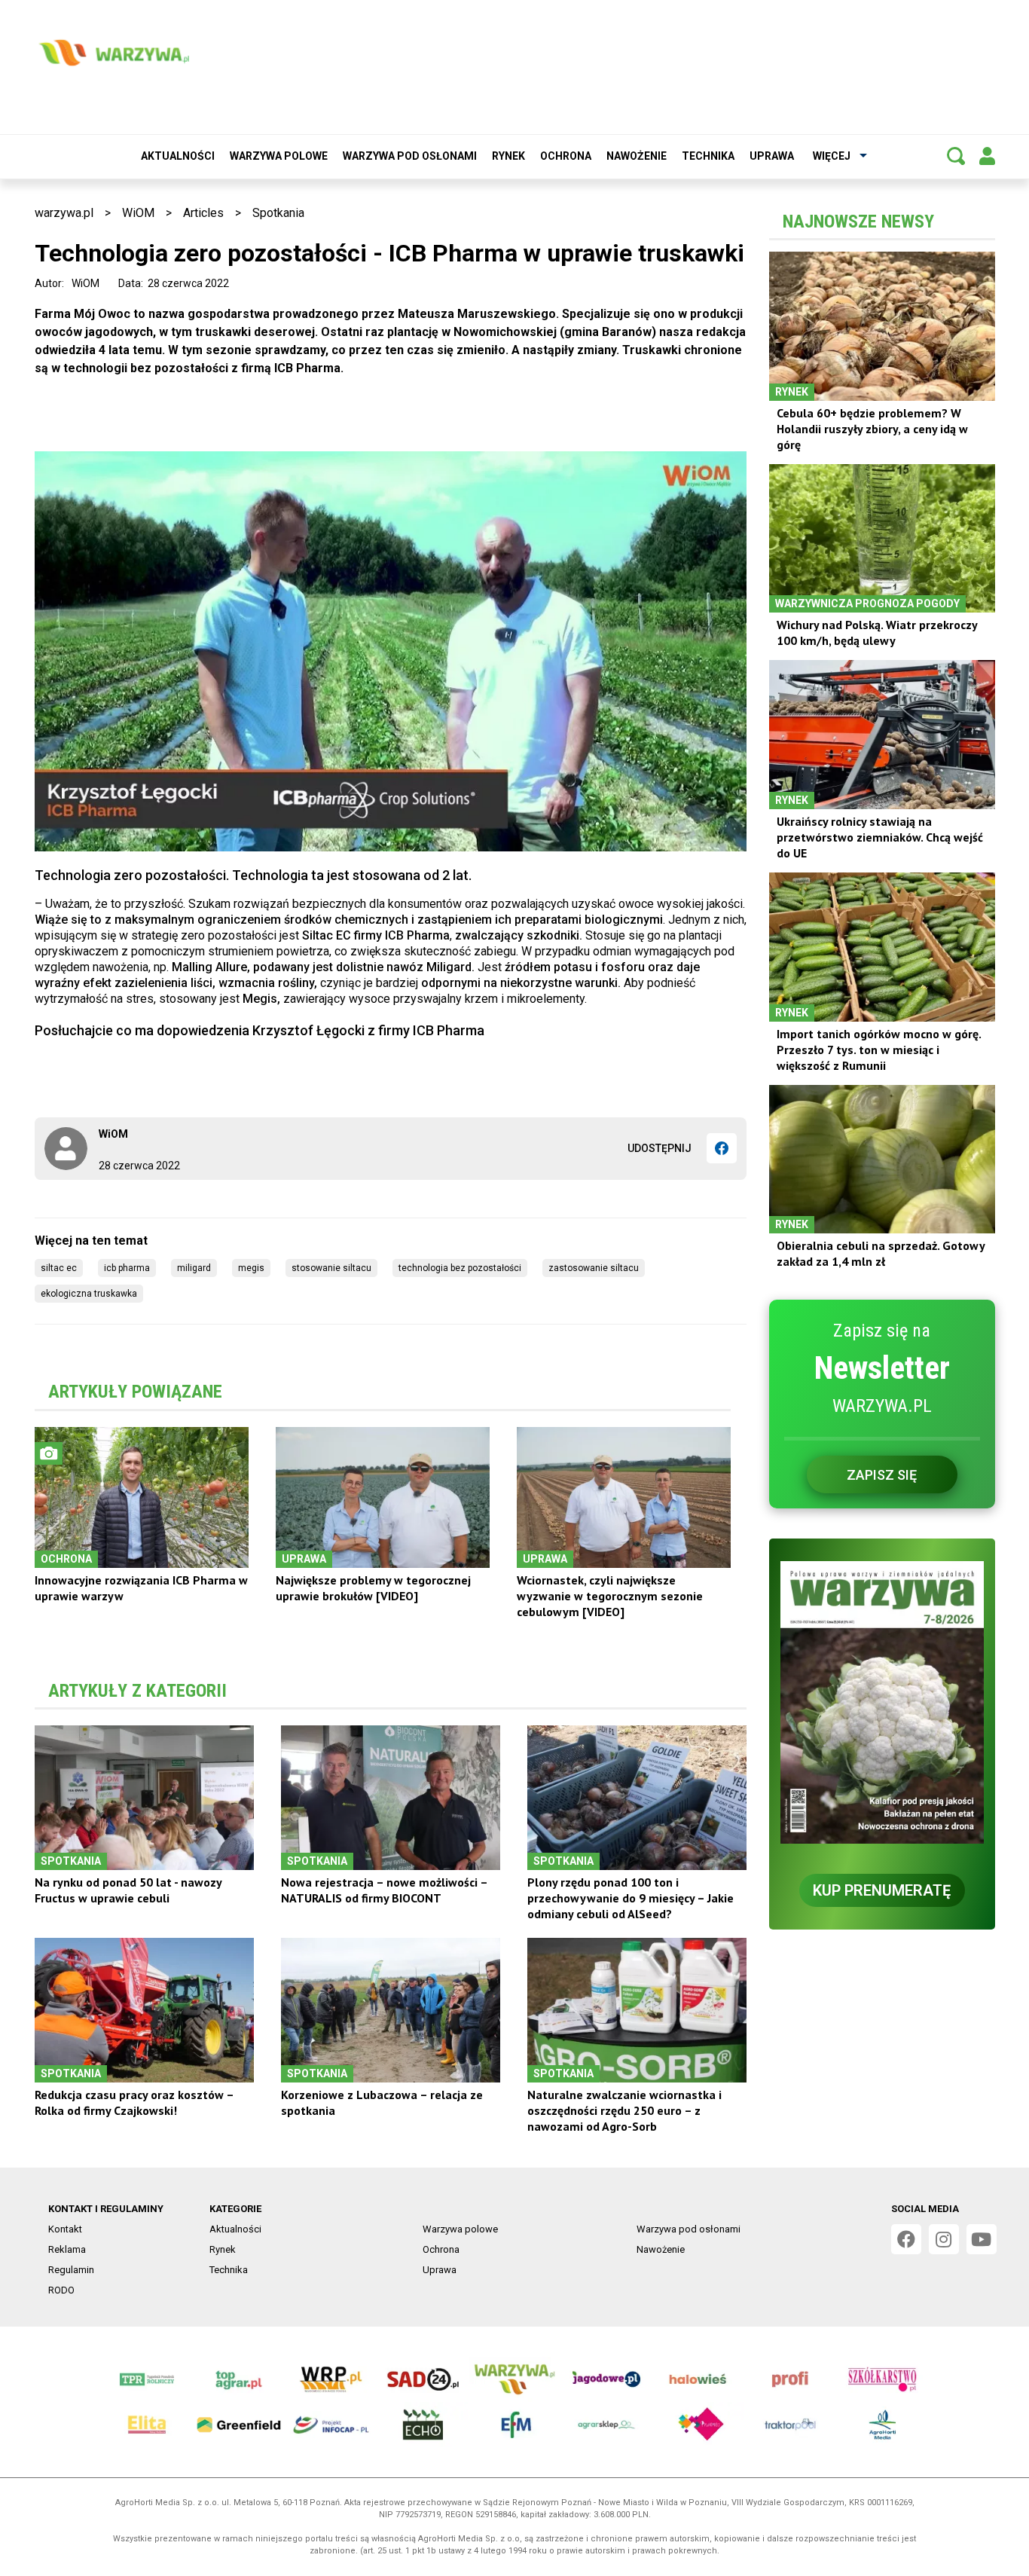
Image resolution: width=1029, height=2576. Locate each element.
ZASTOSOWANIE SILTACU (594, 1268)
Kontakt (65, 2229)
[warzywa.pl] (114, 53)
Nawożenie (637, 156)
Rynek (508, 156)
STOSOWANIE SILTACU (331, 1268)
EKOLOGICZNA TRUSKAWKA (89, 1294)
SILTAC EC (59, 1268)
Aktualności (178, 156)
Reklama (67, 2249)
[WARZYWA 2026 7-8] (882, 1702)
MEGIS (251, 1268)
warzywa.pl (64, 213)
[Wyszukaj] (956, 156)
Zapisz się (882, 1475)
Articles (203, 213)
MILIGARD (194, 1268)
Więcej (832, 156)
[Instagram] (944, 2239)
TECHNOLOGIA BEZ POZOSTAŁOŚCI (460, 1268)
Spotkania (278, 213)
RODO (61, 2290)
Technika (708, 156)
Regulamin (71, 2270)
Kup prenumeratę (882, 1890)
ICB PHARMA (127, 1268)
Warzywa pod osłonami (410, 156)
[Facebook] (722, 1148)
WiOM (138, 213)
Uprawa (772, 156)
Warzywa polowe (279, 156)
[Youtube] (982, 2239)
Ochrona (566, 156)
